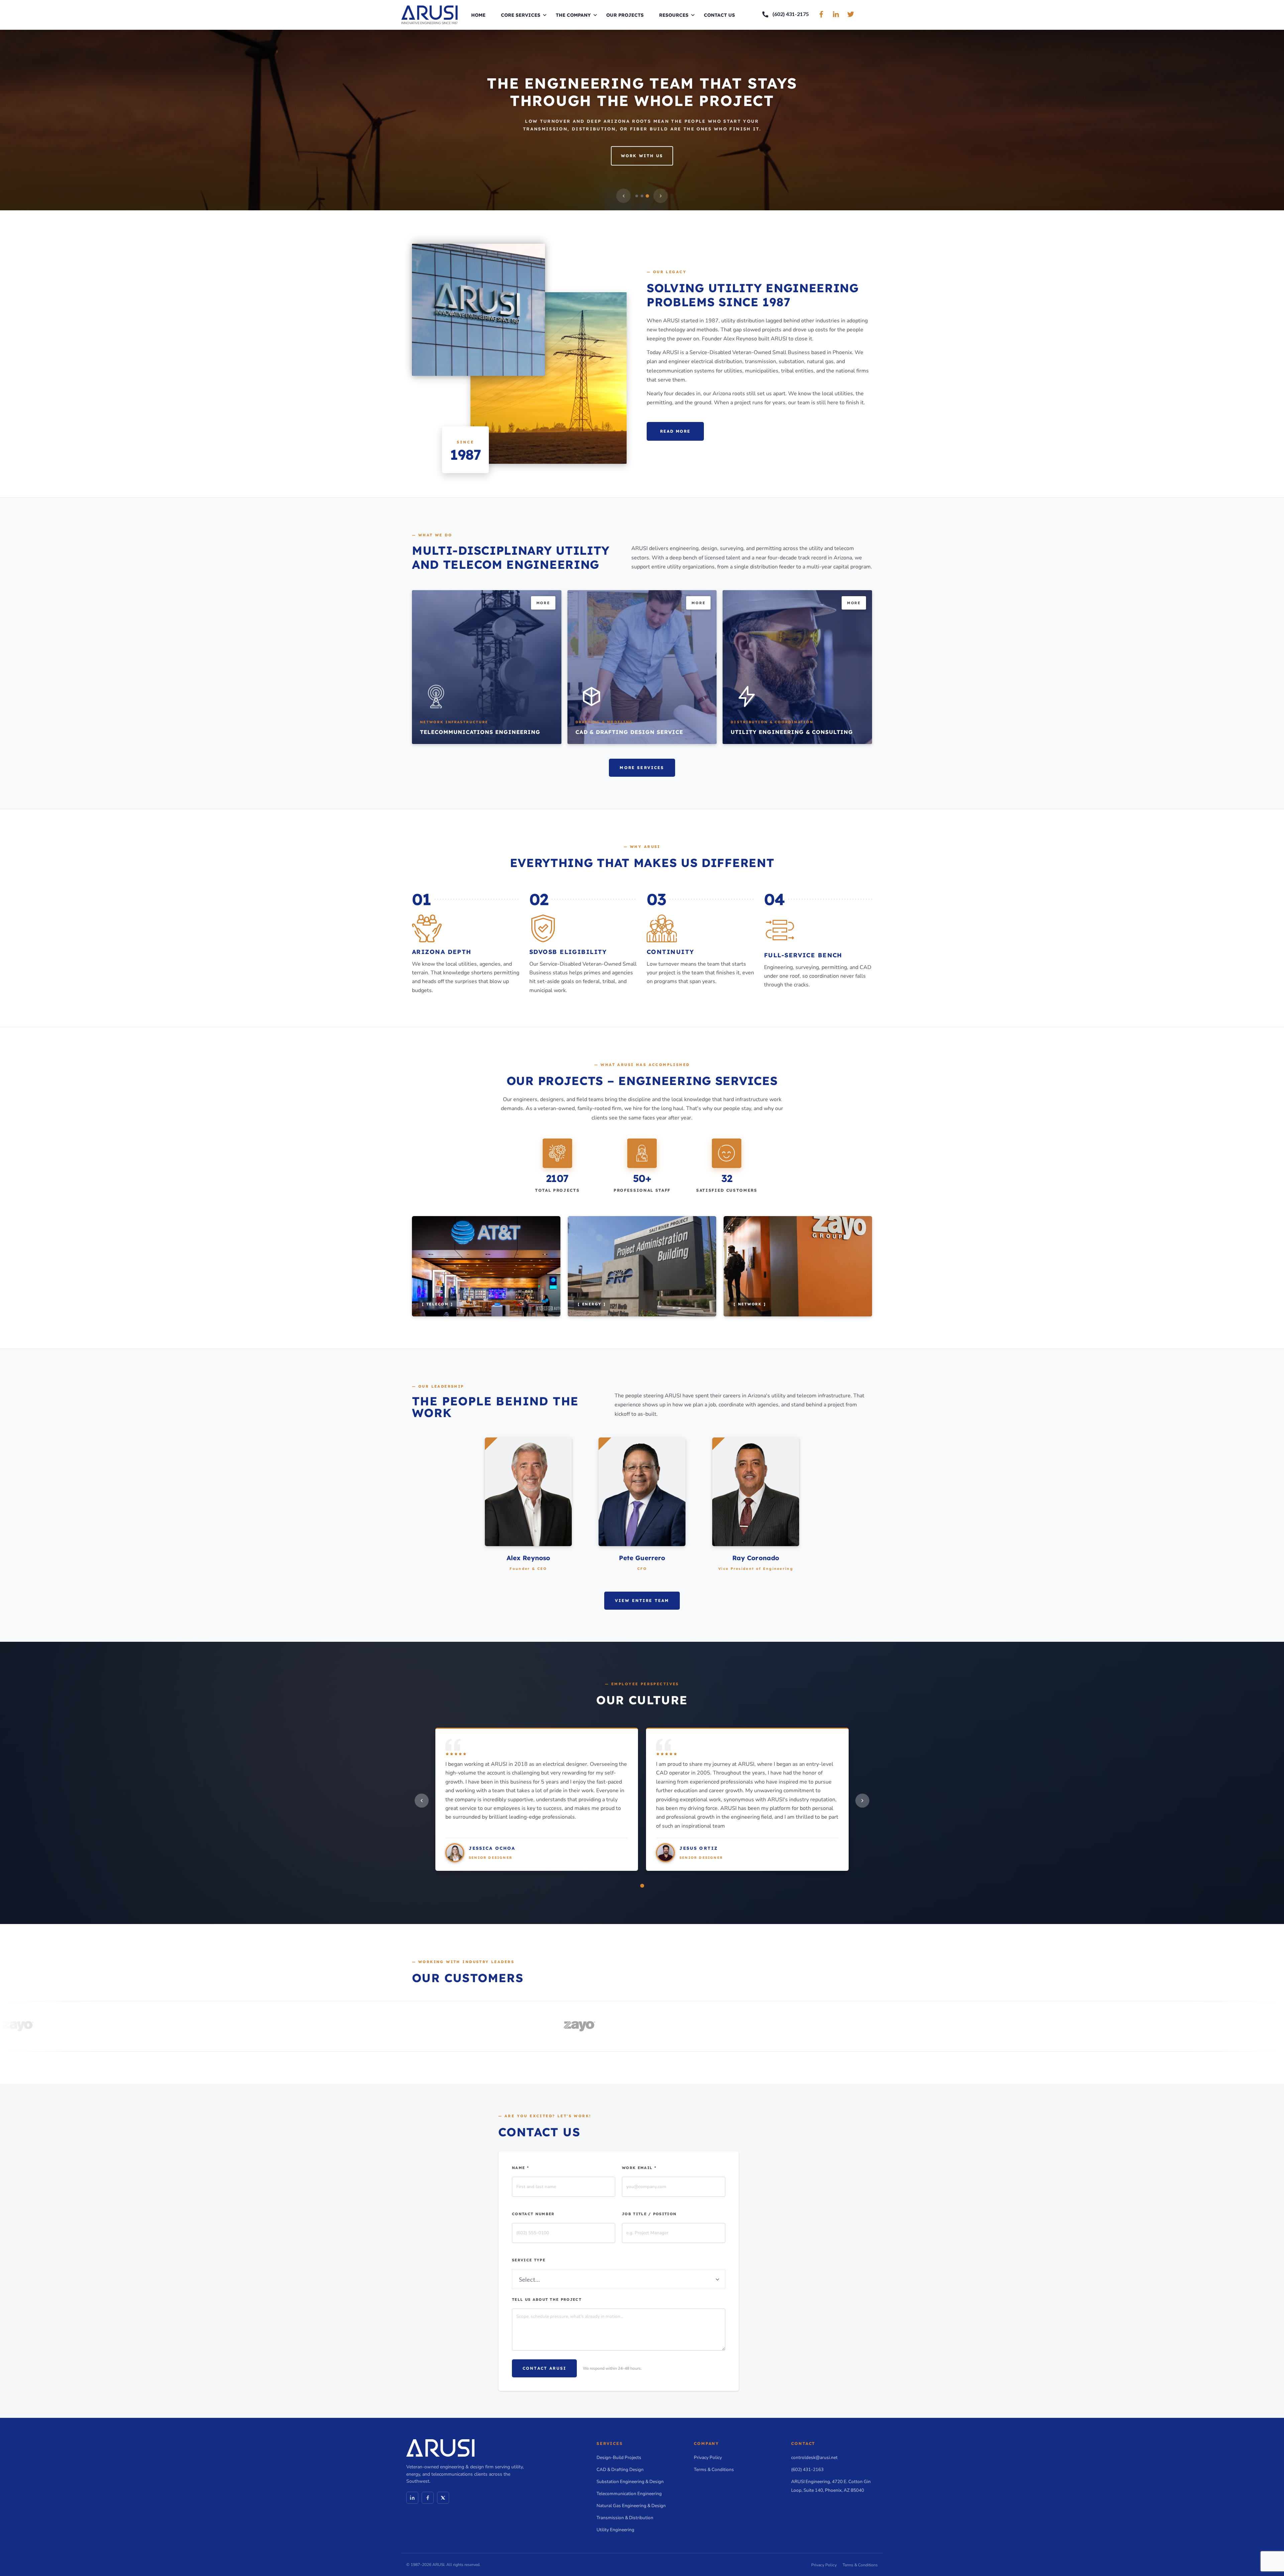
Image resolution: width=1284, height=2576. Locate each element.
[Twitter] (443, 2498)
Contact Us (719, 15)
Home (478, 15)
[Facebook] (428, 2498)
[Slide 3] (647, 196)
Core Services (521, 15)
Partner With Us (642, 160)
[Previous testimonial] (422, 1801)
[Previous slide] (623, 196)
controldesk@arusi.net (814, 2457)
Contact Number (533, 2214)
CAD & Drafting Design (620, 2470)
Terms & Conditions (714, 2470)
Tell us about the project (547, 2299)
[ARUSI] (430, 14)
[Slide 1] (637, 196)
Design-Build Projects (619, 2457)
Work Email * (639, 2168)
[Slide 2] (642, 196)
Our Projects (625, 15)
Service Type (529, 2260)
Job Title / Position (649, 2214)
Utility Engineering (615, 2530)
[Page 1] (642, 1886)
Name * (520, 2168)
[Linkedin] (412, 2498)
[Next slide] (661, 196)
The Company (573, 15)
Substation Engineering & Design (630, 2482)
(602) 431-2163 (807, 2470)
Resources (674, 15)
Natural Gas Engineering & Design (631, 2506)
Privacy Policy (708, 2457)
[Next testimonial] (862, 1801)
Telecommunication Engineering (629, 2494)
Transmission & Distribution (625, 2518)
